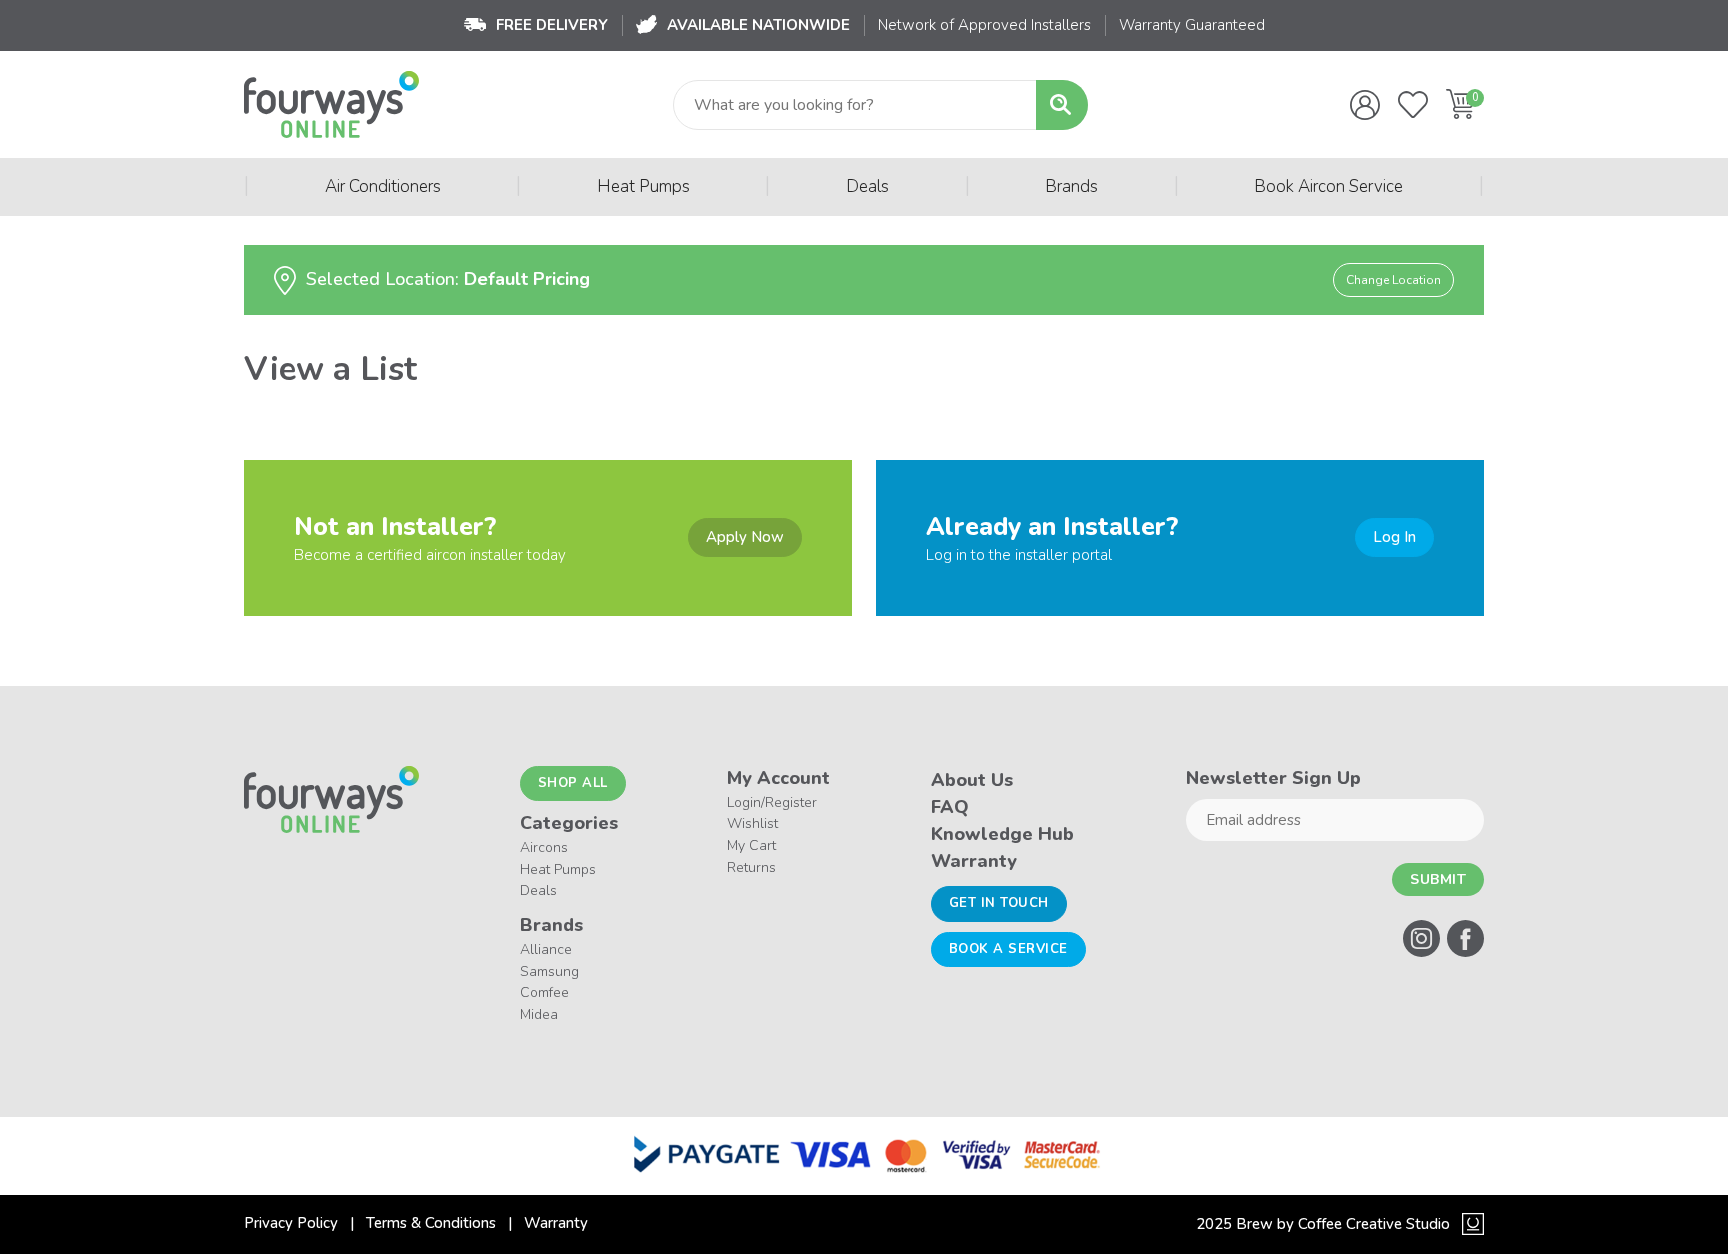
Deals (867, 186)
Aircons (544, 847)
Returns (751, 867)
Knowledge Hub (1002, 834)
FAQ (950, 807)
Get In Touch (999, 903)
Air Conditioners (383, 186)
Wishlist (752, 823)
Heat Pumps (643, 186)
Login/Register (772, 802)
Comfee (544, 992)
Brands (1071, 186)
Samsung (549, 971)
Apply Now (745, 537)
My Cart (751, 845)
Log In (1394, 537)
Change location (1393, 280)
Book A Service (1008, 949)
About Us (972, 780)
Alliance (546, 949)
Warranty (974, 861)
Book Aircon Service (1328, 186)
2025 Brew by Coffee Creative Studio (1323, 1224)
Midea (539, 1014)
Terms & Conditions (431, 1223)
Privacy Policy (291, 1223)
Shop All (573, 783)
